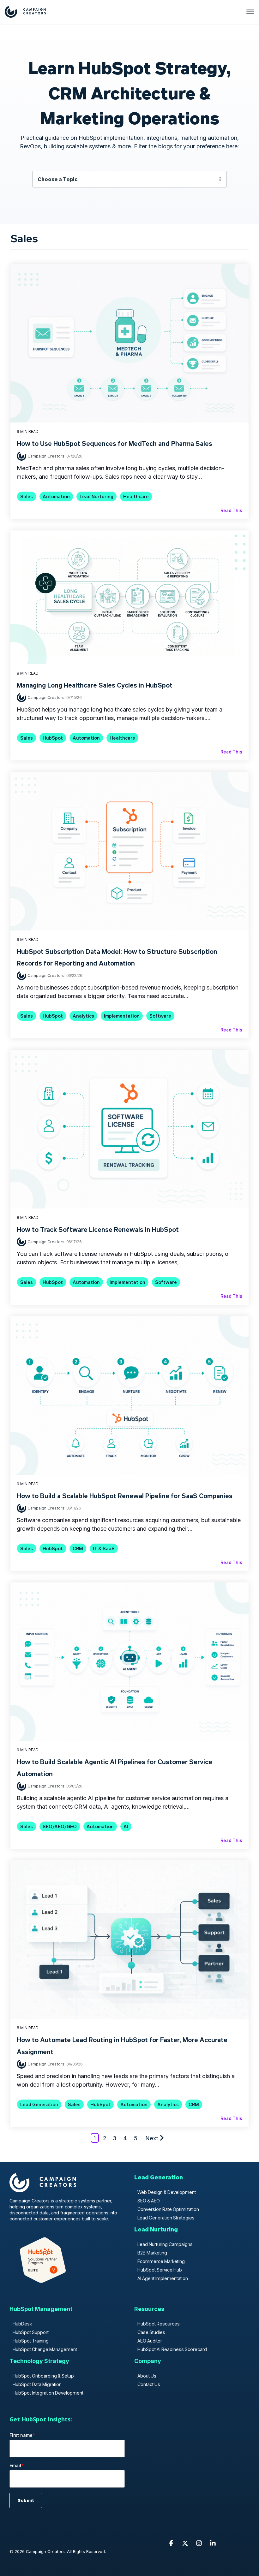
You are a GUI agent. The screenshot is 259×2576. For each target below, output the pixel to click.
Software (160, 1016)
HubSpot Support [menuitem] (31, 2332)
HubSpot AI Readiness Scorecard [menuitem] (172, 2349)
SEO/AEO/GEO (60, 1826)
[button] (172, 2543)
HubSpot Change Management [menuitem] (45, 2349)
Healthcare (136, 496)
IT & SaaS (104, 1548)
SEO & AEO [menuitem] (149, 2201)
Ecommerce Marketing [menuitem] (161, 2261)
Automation (56, 496)
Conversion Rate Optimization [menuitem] (168, 2209)
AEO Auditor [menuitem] (150, 2341)
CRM (78, 1548)
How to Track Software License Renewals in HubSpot (98, 1229)
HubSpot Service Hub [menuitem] (160, 2270)
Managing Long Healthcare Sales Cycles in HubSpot (95, 685)
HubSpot (53, 738)
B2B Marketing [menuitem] (152, 2253)
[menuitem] (159, 2180)
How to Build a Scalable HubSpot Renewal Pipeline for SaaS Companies (125, 1496)
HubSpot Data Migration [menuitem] (37, 2384)
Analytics (83, 1016)
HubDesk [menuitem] (22, 2324)
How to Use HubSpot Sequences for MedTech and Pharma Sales (114, 443)
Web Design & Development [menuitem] (167, 2192)
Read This (231, 510)
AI (126, 1826)
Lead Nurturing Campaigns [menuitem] (165, 2244)
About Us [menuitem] (147, 2376)
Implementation (122, 1016)
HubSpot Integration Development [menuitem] (48, 2393)
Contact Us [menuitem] (149, 2384)
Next (152, 2138)
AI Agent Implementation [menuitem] (163, 2278)
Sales (27, 496)
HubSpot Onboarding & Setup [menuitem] (43, 2376)
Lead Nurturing (96, 496)
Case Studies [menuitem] (151, 2332)
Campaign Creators (46, 456)
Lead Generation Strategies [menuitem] (166, 2218)
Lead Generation (39, 2104)
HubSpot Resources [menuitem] (159, 2324)
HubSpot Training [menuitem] (31, 2341)
